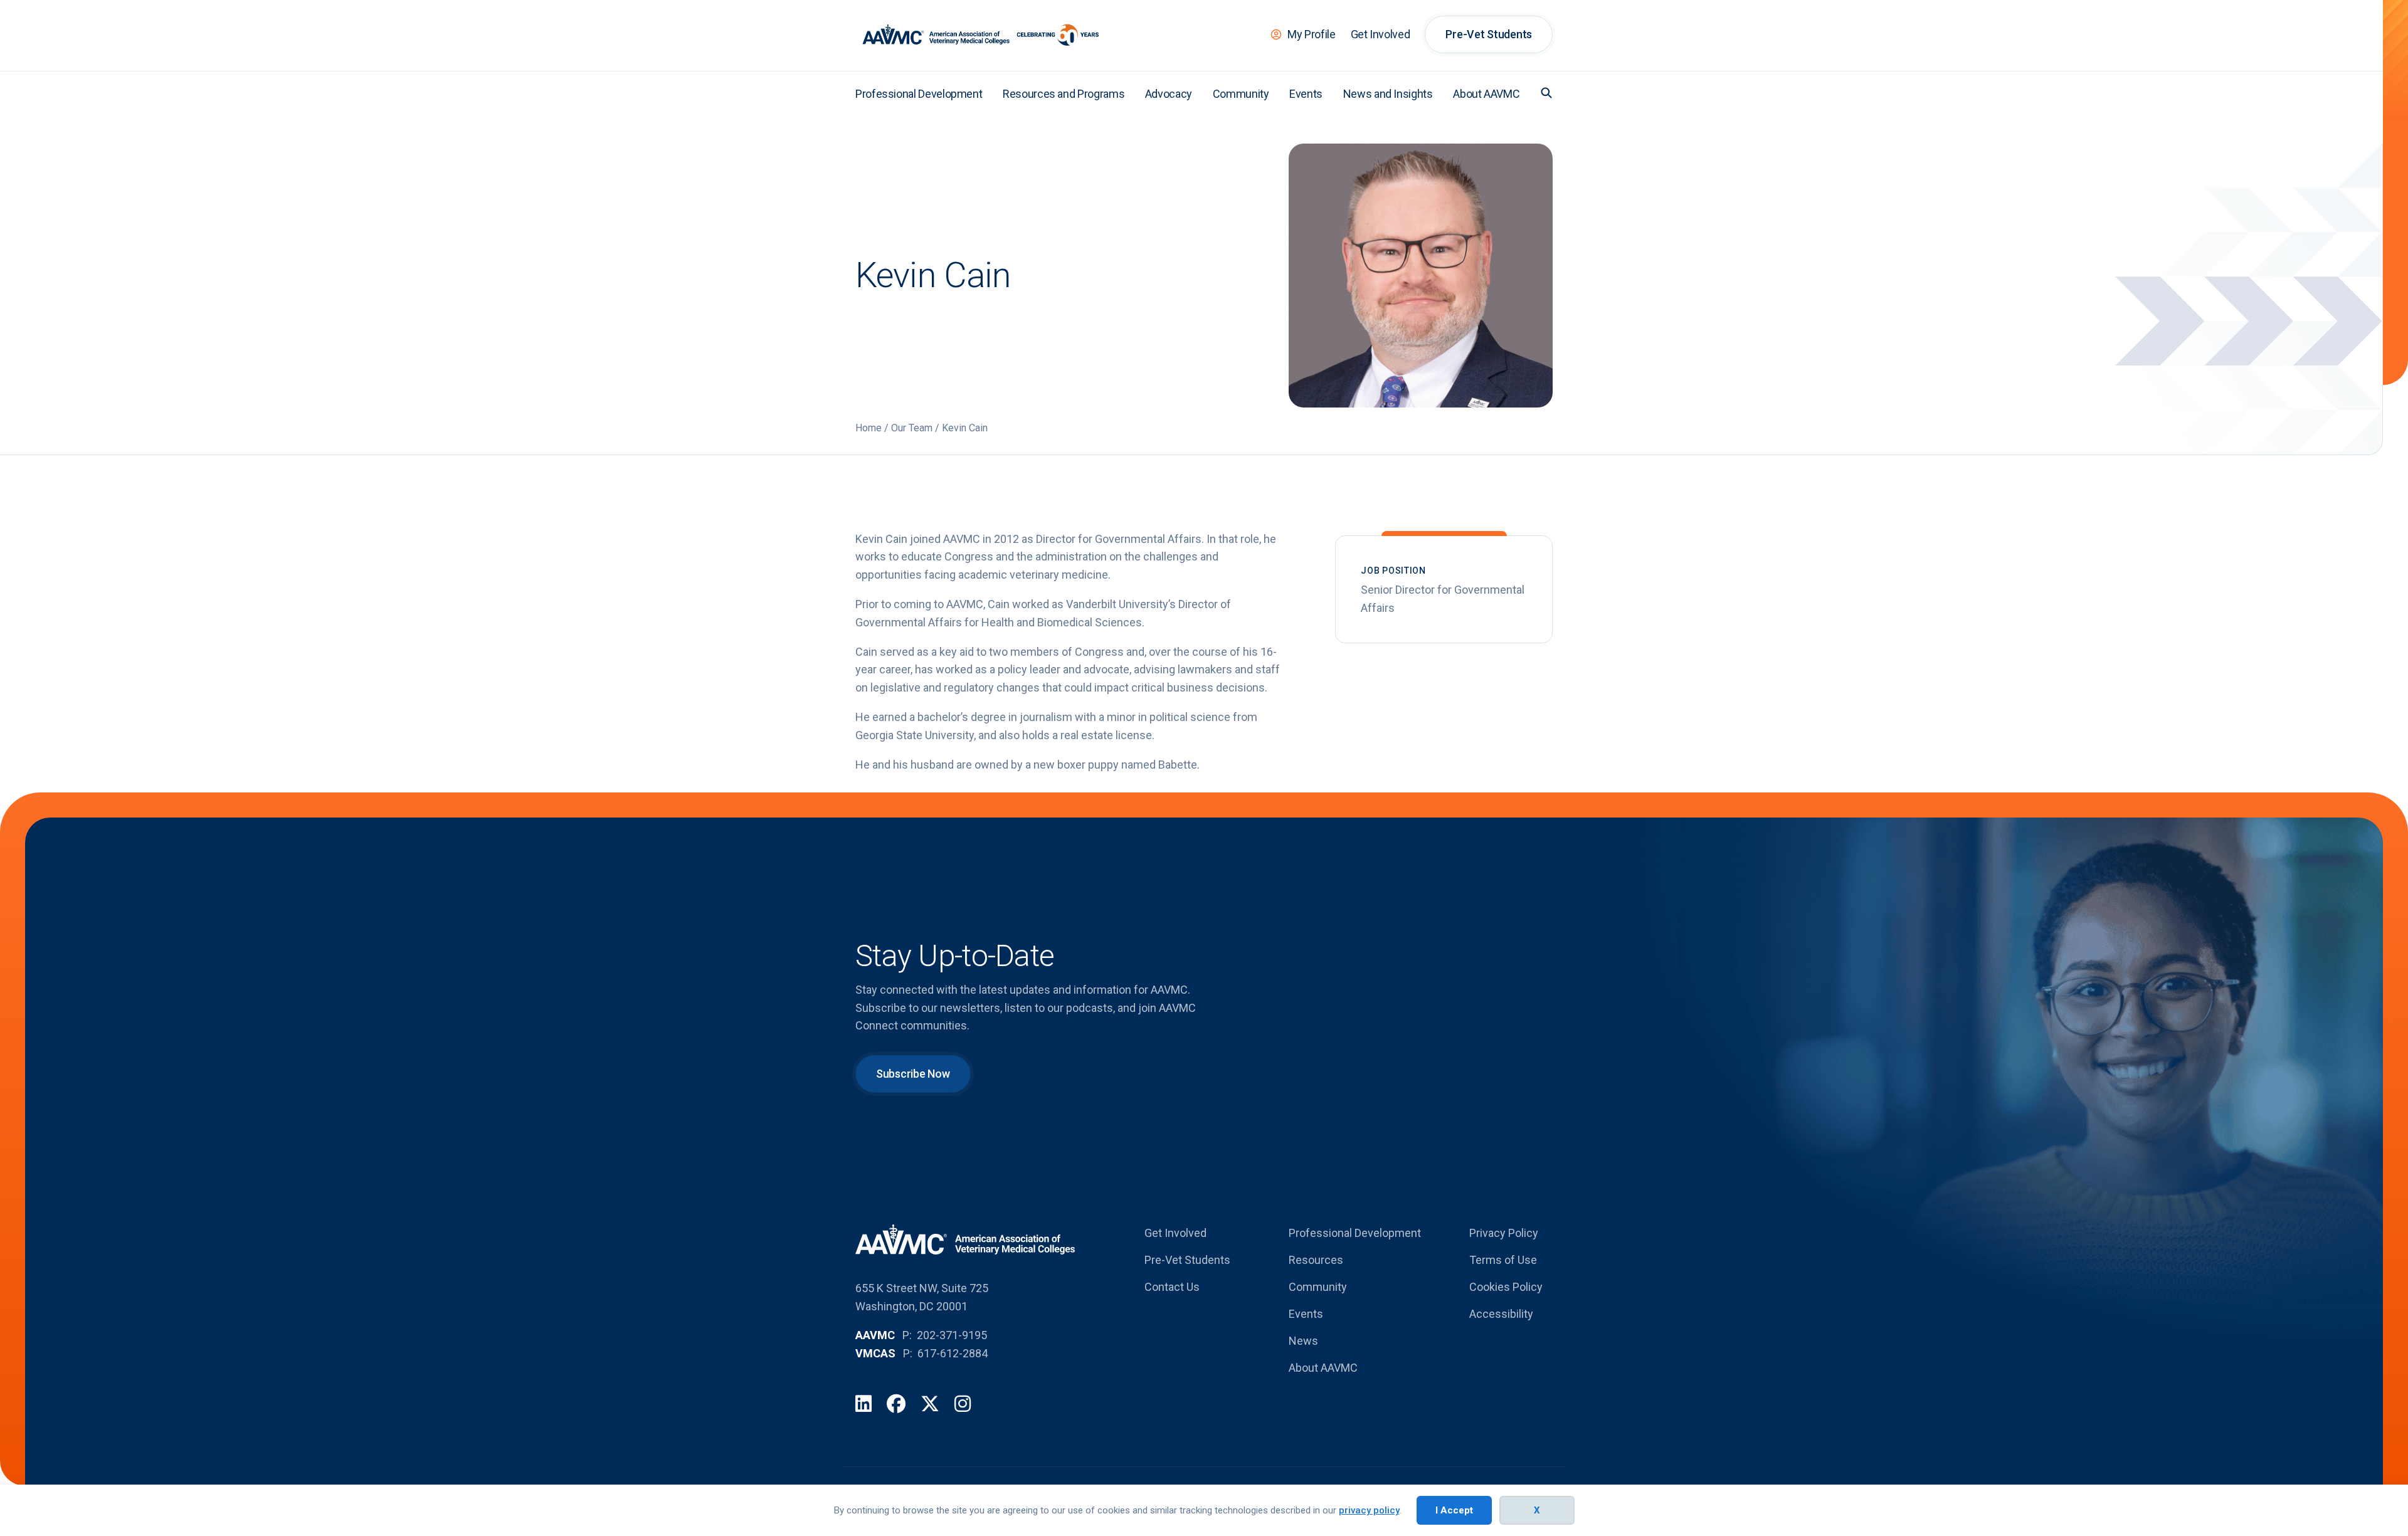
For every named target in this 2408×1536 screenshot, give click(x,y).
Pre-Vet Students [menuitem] (1489, 34)
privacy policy (1369, 1510)
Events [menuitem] (1306, 94)
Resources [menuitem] (1316, 1260)
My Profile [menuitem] (1311, 34)
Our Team (912, 428)
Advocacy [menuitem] (1169, 94)
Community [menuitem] (1241, 94)
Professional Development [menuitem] (919, 94)
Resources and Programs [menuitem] (1064, 94)
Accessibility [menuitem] (1501, 1314)
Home (869, 428)
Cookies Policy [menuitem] (1506, 1287)
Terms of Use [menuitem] (1503, 1260)
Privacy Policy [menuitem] (1504, 1233)
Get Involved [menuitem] (1381, 34)
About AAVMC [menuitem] (1486, 94)
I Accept (1454, 1510)
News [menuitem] (1303, 1341)
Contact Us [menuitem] (1172, 1287)
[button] (1546, 93)
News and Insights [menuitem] (1388, 94)
